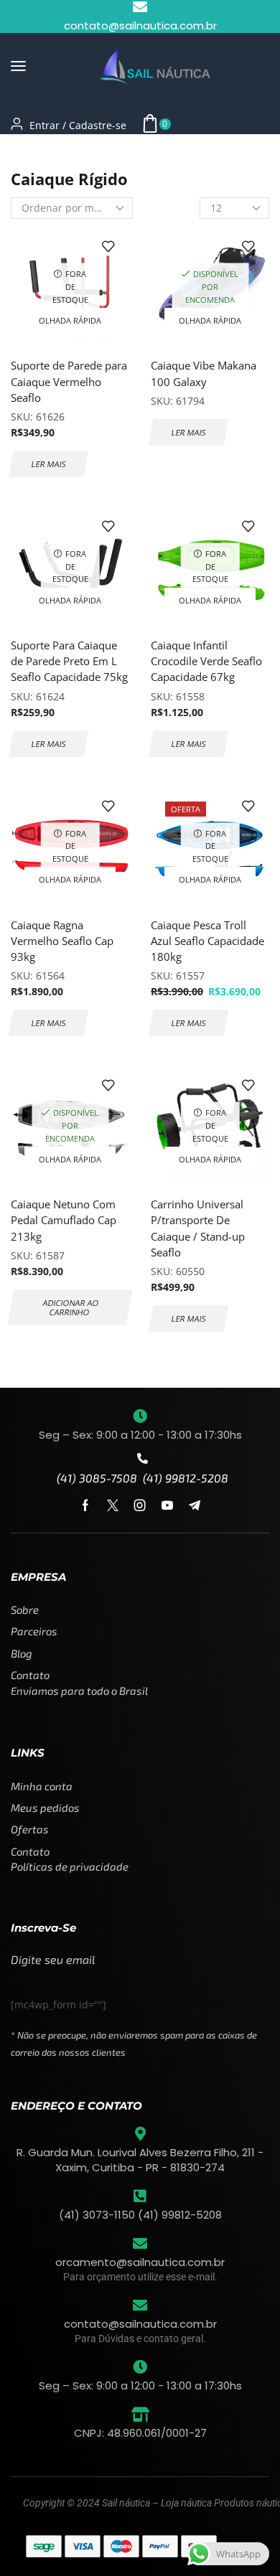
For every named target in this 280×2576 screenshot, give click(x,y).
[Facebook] (85, 1505)
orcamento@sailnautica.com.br (140, 2262)
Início (24, 152)
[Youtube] (167, 1505)
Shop (62, 152)
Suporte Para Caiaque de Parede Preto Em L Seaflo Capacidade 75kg (69, 661)
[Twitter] (113, 1505)
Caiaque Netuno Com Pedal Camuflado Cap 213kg (64, 1220)
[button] (18, 66)
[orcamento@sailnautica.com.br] (140, 2244)
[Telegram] (195, 1505)
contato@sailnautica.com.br (140, 2324)
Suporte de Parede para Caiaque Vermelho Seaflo (69, 381)
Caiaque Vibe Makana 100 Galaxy (204, 373)
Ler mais (48, 464)
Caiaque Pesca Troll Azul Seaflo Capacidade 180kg (207, 941)
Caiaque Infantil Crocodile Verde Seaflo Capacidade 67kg (206, 661)
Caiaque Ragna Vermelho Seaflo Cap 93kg (62, 941)
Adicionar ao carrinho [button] (71, 1307)
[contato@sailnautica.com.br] (140, 2305)
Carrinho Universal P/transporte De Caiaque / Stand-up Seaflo (198, 1228)
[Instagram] (140, 1505)
